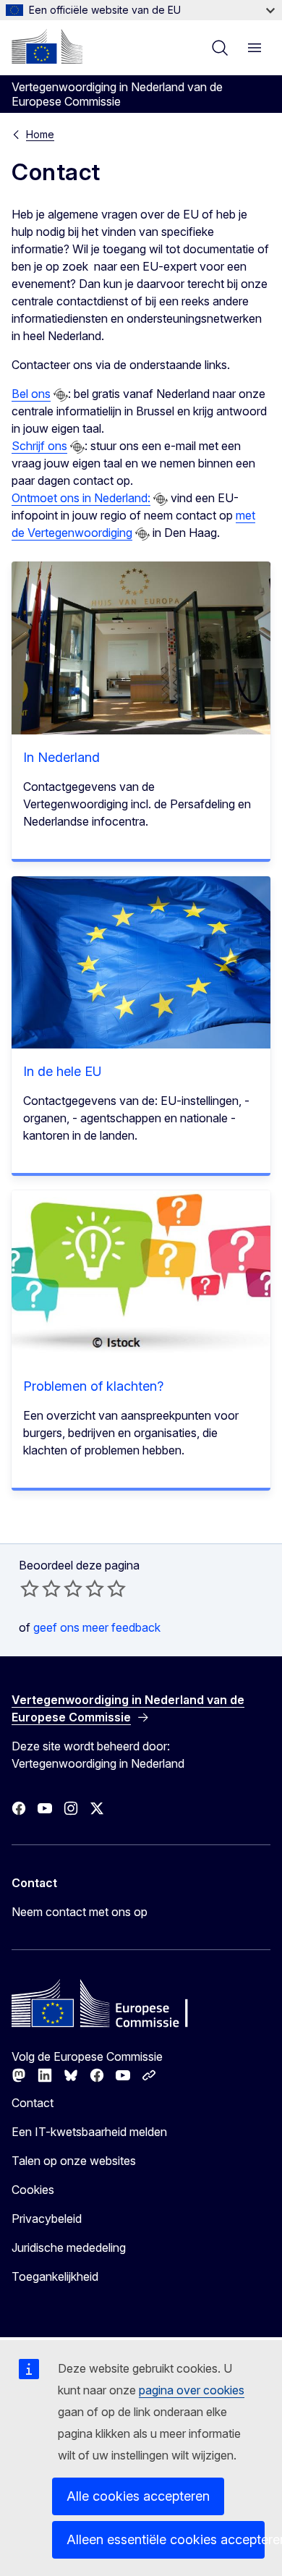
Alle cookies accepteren (138, 2496)
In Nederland (61, 757)
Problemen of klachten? (93, 1386)
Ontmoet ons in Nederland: (81, 498)
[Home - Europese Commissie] (47, 46)
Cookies (33, 2190)
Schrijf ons (39, 446)
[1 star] (30, 1588)
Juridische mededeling (69, 2247)
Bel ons (31, 394)
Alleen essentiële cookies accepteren (166, 2539)
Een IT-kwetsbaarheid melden (89, 2132)
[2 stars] (40, 1588)
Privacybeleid (47, 2219)
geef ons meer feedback (97, 1627)
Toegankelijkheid (55, 2276)
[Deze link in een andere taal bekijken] (61, 395)
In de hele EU (63, 1071)
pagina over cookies (192, 2390)
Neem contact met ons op (80, 1912)
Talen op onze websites (74, 2161)
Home (40, 134)
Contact (33, 2103)
